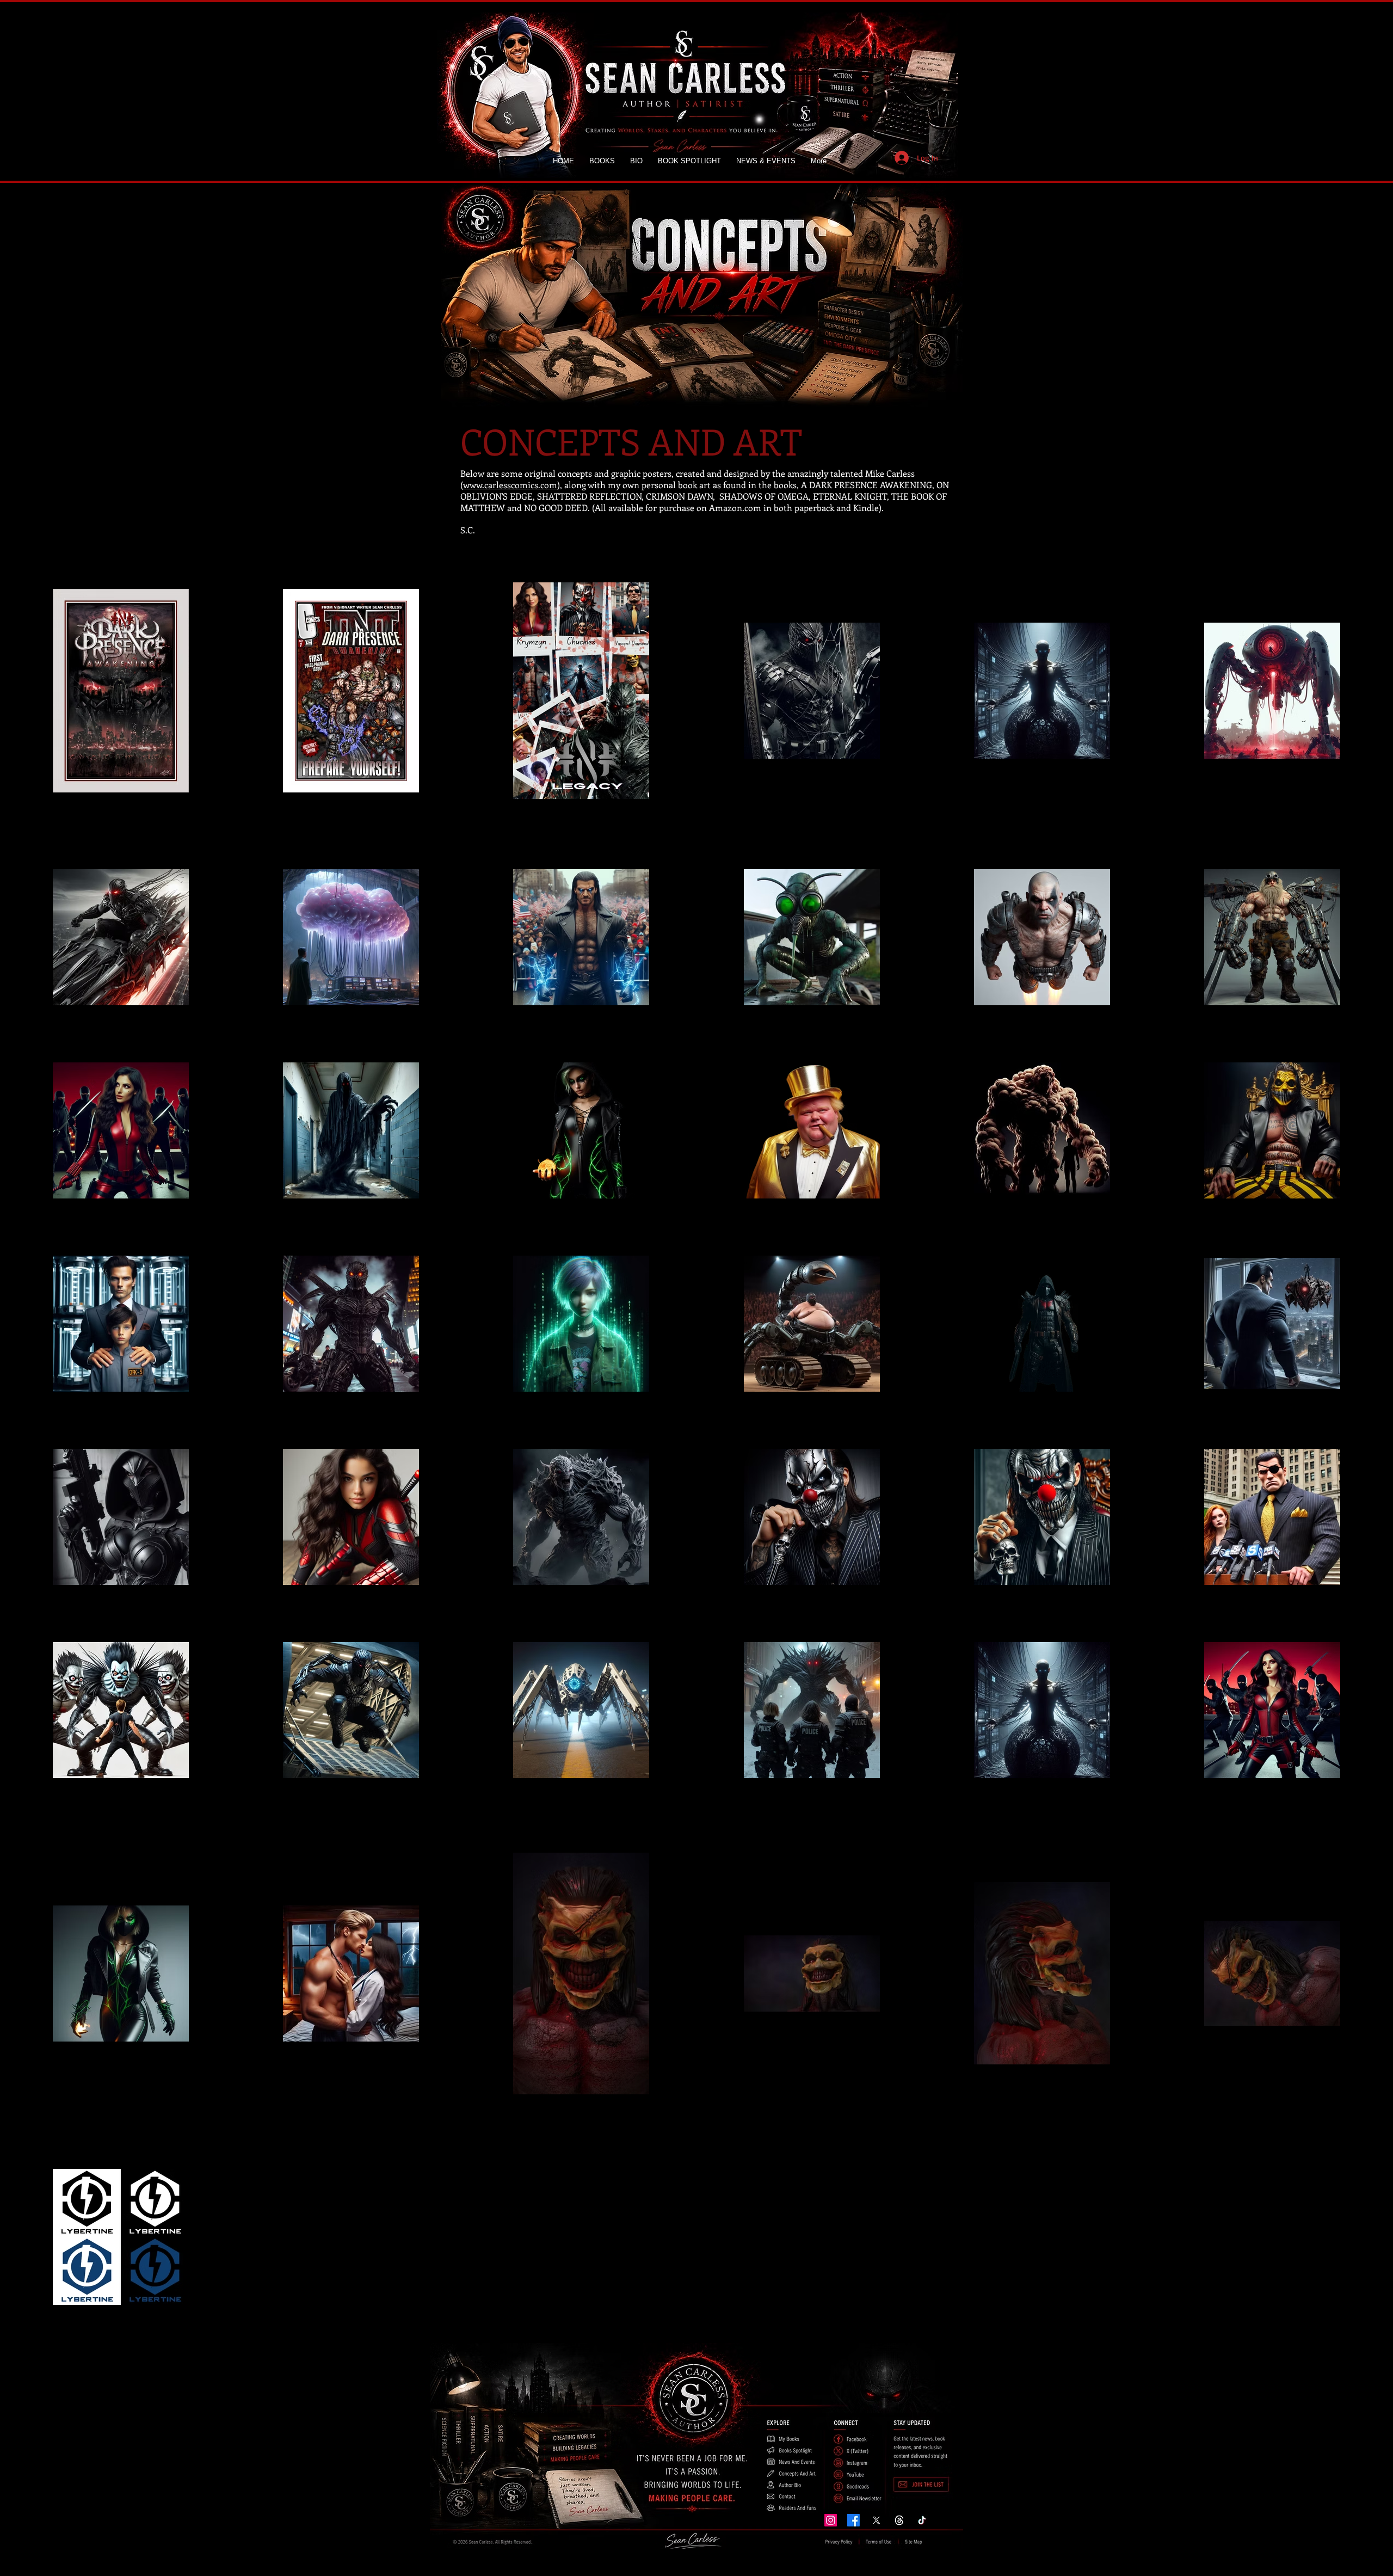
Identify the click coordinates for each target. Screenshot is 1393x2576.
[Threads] (899, 2520)
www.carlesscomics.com (510, 485)
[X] (876, 2520)
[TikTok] (922, 2520)
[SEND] (922, 2483)
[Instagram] (831, 2520)
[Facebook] (853, 2520)
